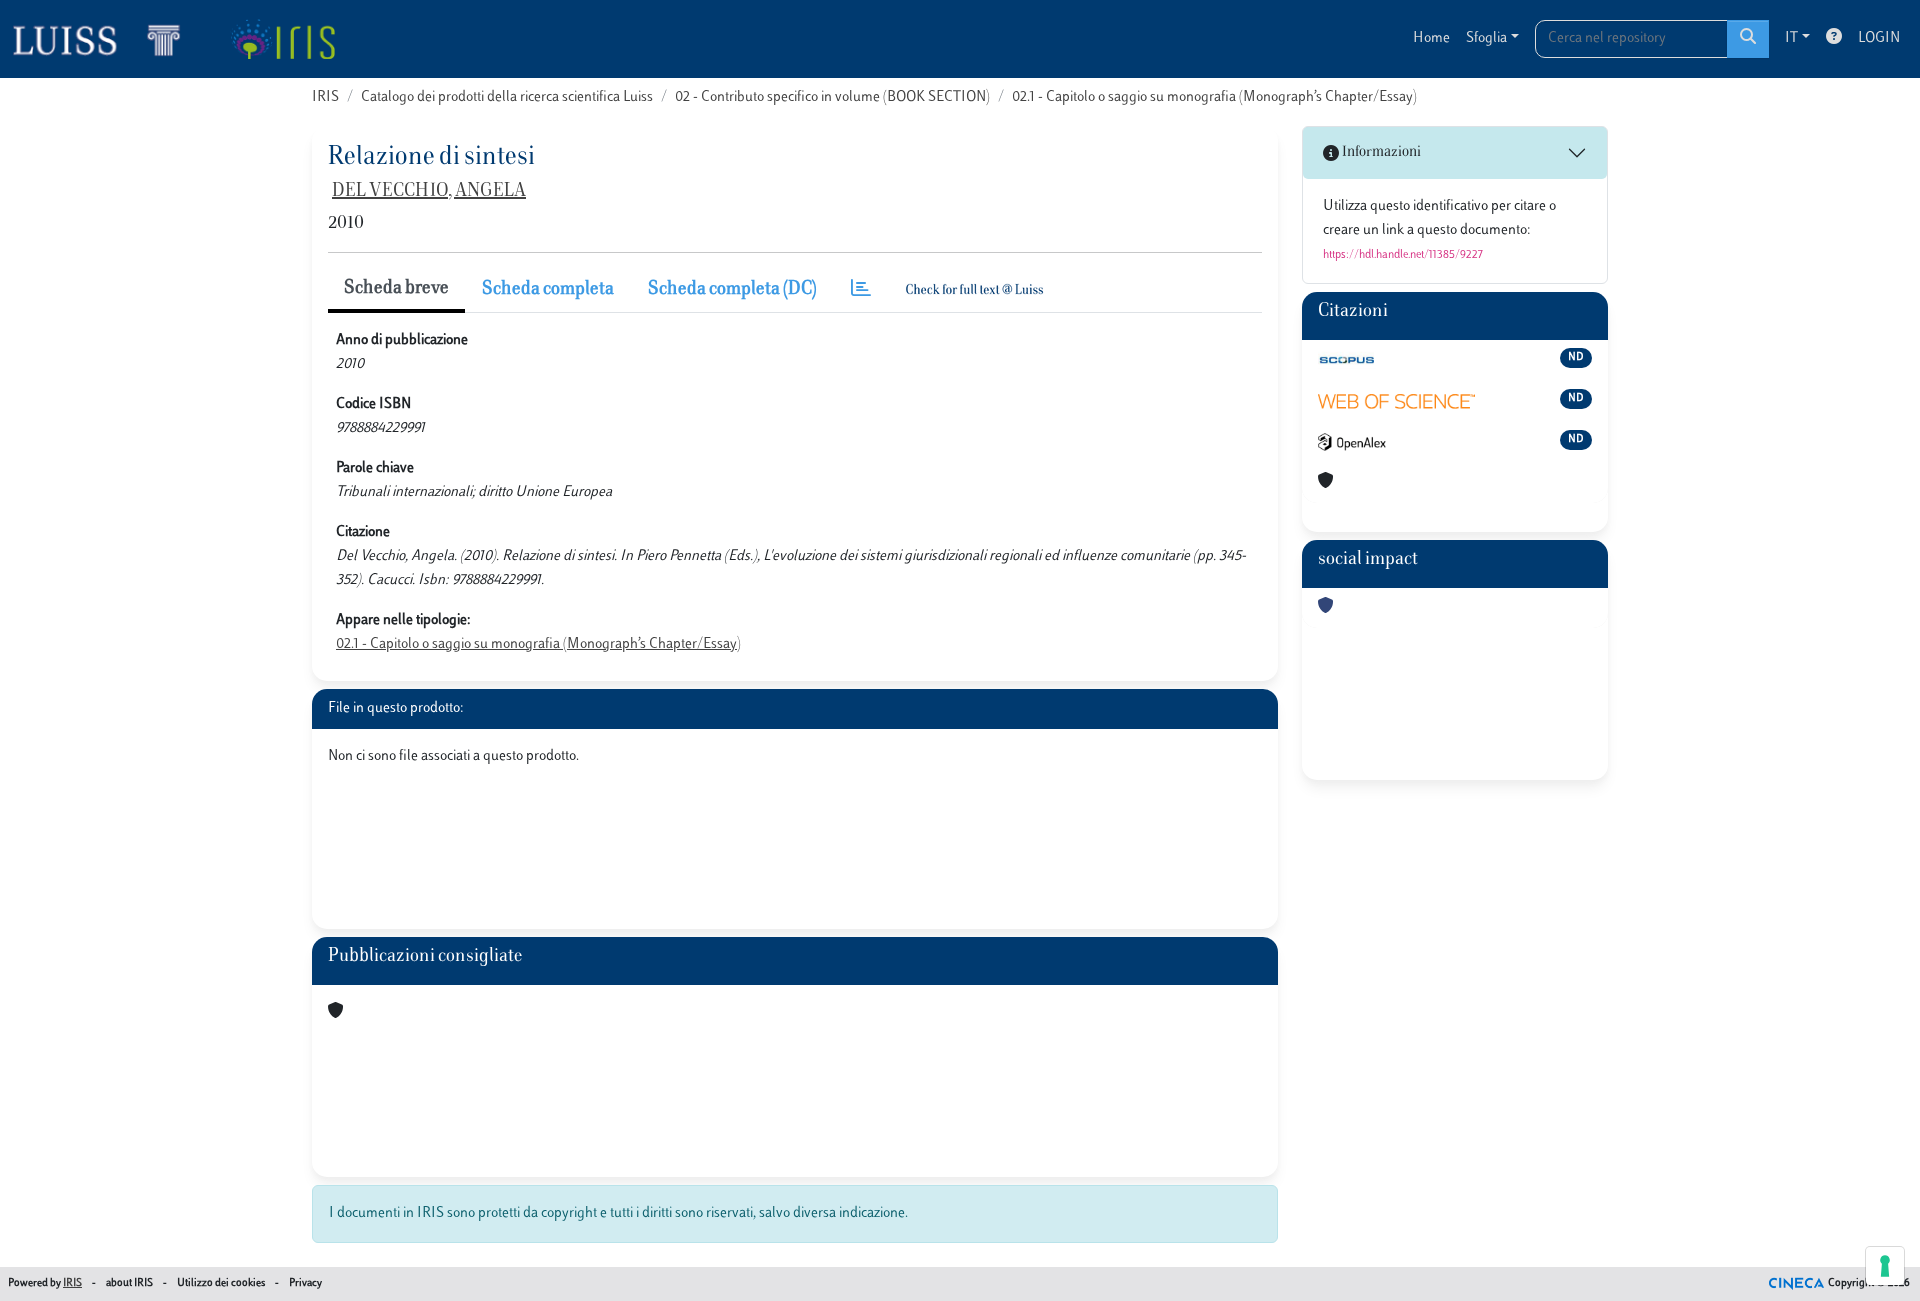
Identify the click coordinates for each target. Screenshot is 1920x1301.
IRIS (325, 97)
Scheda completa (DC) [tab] (732, 290)
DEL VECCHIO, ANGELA (429, 192)
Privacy (305, 1283)
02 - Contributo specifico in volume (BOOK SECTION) (832, 97)
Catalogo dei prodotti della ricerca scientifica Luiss (507, 97)
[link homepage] (105, 39)
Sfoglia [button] (1486, 38)
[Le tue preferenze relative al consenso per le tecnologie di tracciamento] (1885, 1266)
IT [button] (1791, 38)
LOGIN (1879, 38)
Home (1431, 38)
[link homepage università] (282, 39)
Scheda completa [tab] (548, 290)
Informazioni (1380, 152)
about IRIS (129, 1283)
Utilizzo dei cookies (221, 1283)
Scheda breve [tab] (396, 289)
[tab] (861, 290)
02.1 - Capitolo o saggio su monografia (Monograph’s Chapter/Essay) (1214, 97)
